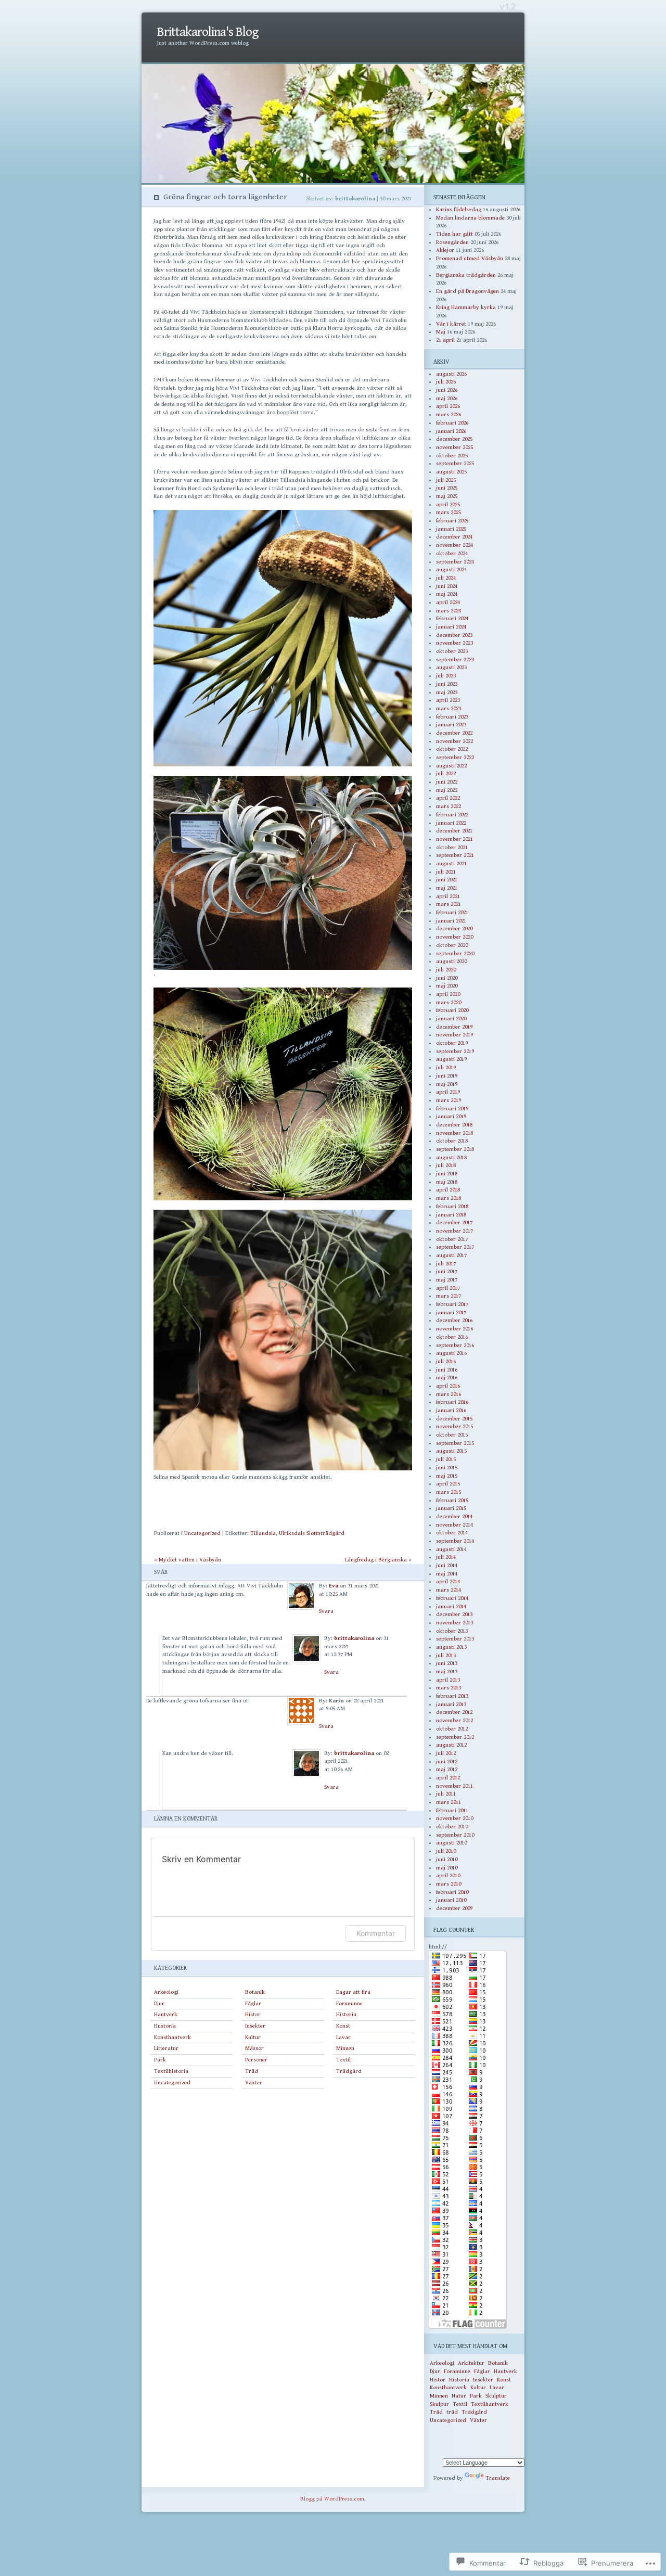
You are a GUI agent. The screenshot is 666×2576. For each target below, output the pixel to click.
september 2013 (455, 1639)
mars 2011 (449, 1802)
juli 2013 (446, 1655)
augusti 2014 (451, 1549)
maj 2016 (447, 1377)
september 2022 (455, 757)
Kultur (253, 2037)
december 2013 (454, 1614)
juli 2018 (446, 1165)
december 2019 (454, 1027)
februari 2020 (452, 1010)
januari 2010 (451, 1900)
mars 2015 (449, 1492)
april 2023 (448, 700)
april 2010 (448, 1875)
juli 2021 (446, 872)
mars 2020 (449, 1002)
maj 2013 (447, 1671)
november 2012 (454, 1720)
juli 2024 (446, 578)
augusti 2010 (451, 1843)
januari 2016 (451, 1410)
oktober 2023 (452, 651)
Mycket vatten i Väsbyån (190, 1560)
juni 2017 (447, 1271)
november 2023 (454, 643)
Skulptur (496, 2396)
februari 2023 (452, 717)
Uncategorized (202, 1533)
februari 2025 (452, 521)
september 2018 (455, 1149)
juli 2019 (446, 1067)
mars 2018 (449, 1198)
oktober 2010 (452, 1827)
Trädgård (349, 2071)
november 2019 (454, 1035)
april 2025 (448, 504)
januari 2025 (451, 529)
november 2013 (454, 1623)
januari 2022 (451, 823)
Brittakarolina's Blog (208, 32)
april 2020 (448, 994)
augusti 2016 (451, 1353)
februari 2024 (452, 618)
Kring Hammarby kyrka (466, 307)
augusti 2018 (451, 1157)
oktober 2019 (452, 1043)
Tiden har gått (454, 234)
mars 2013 (449, 1688)
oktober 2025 (452, 456)
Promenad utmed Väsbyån (470, 258)
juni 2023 (447, 684)
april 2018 (448, 1190)
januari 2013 (451, 1704)
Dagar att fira (353, 1992)
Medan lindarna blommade (470, 218)
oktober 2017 (452, 1239)
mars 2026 (449, 414)
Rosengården (452, 242)
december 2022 (454, 733)
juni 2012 (447, 1761)
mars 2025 (449, 512)
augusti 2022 (451, 766)
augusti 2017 (451, 1255)
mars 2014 (449, 1590)
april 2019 (448, 1092)
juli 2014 (446, 1557)
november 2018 (454, 1133)
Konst (343, 2026)
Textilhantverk (490, 2404)
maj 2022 (447, 790)
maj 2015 (447, 1476)
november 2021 (454, 839)
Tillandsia (263, 1533)
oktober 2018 (452, 1141)
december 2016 (454, 1320)
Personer (256, 2060)
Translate (498, 2478)
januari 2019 (451, 1116)
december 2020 (454, 928)
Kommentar (376, 1933)
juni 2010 (447, 1859)
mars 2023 (449, 708)
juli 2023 (446, 676)
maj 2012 (447, 1769)
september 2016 (455, 1345)
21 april (445, 340)
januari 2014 (451, 1606)
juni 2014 (447, 1565)
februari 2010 (452, 1892)
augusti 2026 (451, 374)
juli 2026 (446, 382)
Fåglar (253, 2003)
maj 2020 (447, 986)
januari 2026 (451, 431)
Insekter (255, 2026)
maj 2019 (447, 1084)
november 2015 (454, 1426)
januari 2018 (451, 1215)
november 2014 (454, 1525)
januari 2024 (451, 627)
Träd (252, 2071)
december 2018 (454, 1125)
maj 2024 (447, 594)
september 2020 (455, 953)
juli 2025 (446, 480)
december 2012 (454, 1712)
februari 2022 (452, 815)
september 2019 (455, 1051)
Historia (346, 2014)
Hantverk (166, 2014)
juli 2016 (446, 1361)
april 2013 (448, 1680)
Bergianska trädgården (466, 275)
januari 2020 (451, 1018)
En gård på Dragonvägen (468, 291)
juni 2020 (447, 978)
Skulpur (439, 2404)
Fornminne (349, 2003)
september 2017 (455, 1247)
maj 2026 (447, 398)
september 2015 (455, 1443)
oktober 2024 (452, 553)
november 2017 (454, 1231)
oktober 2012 (452, 1729)
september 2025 (455, 463)
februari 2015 (452, 1500)
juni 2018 (447, 1174)
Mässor (254, 2048)
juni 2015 (447, 1468)
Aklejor (445, 250)
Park (160, 2060)
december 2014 (454, 1516)
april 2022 (448, 798)
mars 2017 (449, 1296)
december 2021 (454, 831)
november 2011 (454, 1786)
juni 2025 (447, 488)
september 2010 (455, 1835)
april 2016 (448, 1386)
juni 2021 (447, 880)
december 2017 (454, 1222)
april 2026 (448, 406)
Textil (343, 2060)
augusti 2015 (451, 1451)
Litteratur (166, 2048)
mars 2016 (449, 1394)
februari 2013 (452, 1696)
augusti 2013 (451, 1647)
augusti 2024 (451, 569)
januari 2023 (451, 725)
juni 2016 (447, 1370)
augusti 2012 (451, 1745)
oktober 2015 (452, 1435)
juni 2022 (447, 782)
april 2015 (448, 1484)
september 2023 (455, 659)
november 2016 (454, 1329)
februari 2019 (452, 1108)
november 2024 (454, 545)
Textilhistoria (171, 2071)
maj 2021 (447, 888)
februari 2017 (452, 1304)
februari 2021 (452, 912)
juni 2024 (447, 586)
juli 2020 (446, 970)
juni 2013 (447, 1663)
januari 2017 (451, 1312)
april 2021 (448, 896)
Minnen (345, 2048)
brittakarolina (354, 1638)
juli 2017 (446, 1264)
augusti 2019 (451, 1059)
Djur (159, 2003)
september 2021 (455, 855)
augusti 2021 (451, 863)
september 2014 (455, 1541)
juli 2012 (446, 1753)
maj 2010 (447, 1868)
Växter (254, 2082)
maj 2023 (447, 692)
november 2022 (454, 741)
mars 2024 (449, 611)
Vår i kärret (451, 324)
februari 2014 (452, 1598)
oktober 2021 (452, 847)
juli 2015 (446, 1459)
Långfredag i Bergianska (376, 1560)
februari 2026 (452, 423)
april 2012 (448, 1778)
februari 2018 (452, 1206)
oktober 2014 (452, 1533)
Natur (459, 2396)
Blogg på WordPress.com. (333, 2499)
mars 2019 (449, 1100)
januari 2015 (451, 1508)
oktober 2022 (452, 749)
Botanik (255, 1992)
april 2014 (448, 1581)
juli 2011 (446, 1794)
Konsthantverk (172, 2037)
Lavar (343, 2037)
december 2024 (454, 537)
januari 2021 (451, 921)
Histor (253, 2014)
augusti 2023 (451, 667)
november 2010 (454, 1818)
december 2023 (454, 635)
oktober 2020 (452, 945)
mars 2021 (449, 904)
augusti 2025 (451, 472)
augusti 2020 (451, 961)
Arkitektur (471, 2363)
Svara (326, 1611)
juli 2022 (446, 773)
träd (452, 2412)
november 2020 (454, 937)
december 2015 (454, 1419)
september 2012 (455, 1737)
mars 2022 (449, 806)
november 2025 (454, 447)
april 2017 (448, 1288)
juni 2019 (447, 1076)
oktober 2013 (452, 1631)
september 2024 (455, 562)
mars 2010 (449, 1884)
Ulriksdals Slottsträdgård (312, 1533)
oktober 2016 (452, 1337)
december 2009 (454, 1908)
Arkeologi (166, 1992)
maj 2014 (447, 1574)
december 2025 (454, 439)
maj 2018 (447, 1182)
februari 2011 (452, 1810)
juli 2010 (446, 1851)
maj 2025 (447, 496)
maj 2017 (447, 1280)
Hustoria (165, 2026)
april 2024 (448, 602)
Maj (441, 332)
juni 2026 (447, 390)
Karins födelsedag (459, 209)
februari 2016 (452, 1402)
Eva (334, 1586)
